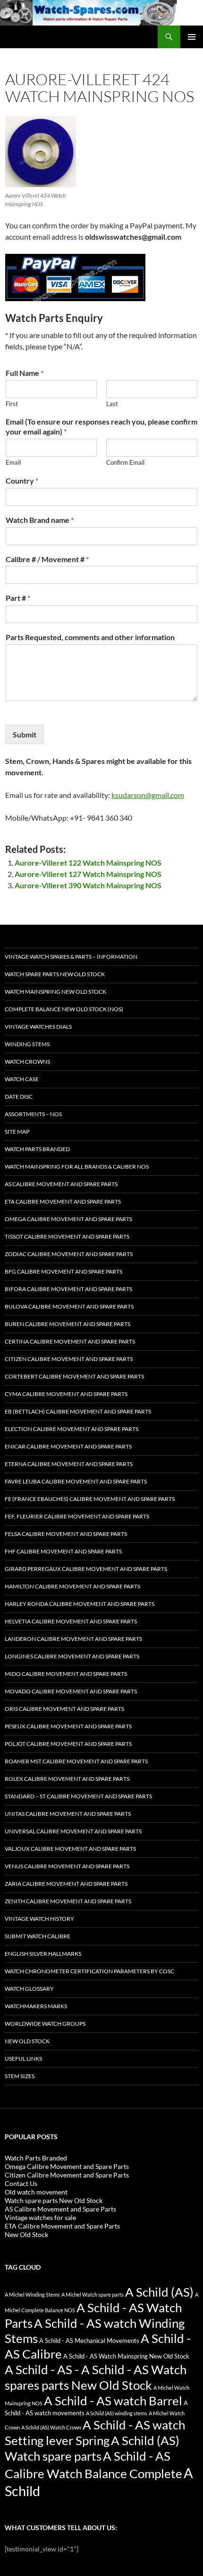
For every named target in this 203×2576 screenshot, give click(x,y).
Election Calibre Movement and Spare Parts (72, 1429)
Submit (25, 734)
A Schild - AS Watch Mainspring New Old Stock (126, 2356)
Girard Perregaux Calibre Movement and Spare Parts (86, 1569)
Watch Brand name (40, 520)
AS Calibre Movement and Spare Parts (61, 1184)
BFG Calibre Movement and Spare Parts (63, 1271)
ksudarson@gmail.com (148, 795)
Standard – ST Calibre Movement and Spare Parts (78, 1796)
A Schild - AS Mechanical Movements (89, 2341)
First (12, 404)
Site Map (17, 1132)
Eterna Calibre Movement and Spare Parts (69, 1464)
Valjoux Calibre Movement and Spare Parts (70, 1849)
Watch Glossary (29, 1989)
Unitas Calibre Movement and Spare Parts (68, 1814)
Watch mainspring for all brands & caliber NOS (77, 1167)
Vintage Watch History (39, 1919)
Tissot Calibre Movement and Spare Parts (67, 1236)
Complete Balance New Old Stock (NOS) (64, 1009)
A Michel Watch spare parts (93, 2294)
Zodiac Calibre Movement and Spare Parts (69, 1254)
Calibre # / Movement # (47, 559)
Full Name (25, 373)
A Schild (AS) (159, 2292)
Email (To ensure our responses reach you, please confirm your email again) (101, 426)
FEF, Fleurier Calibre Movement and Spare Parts (77, 1516)
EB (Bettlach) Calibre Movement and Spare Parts (78, 1411)
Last (112, 404)
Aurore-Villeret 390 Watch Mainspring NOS (88, 885)
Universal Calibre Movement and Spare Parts (73, 1831)
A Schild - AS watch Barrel (113, 2401)
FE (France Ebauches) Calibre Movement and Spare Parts (90, 1499)
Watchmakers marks (36, 2006)
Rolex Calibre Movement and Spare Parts (67, 1779)
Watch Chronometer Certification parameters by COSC (89, 1971)
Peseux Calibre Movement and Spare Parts (68, 1726)
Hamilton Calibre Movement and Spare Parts (72, 1586)
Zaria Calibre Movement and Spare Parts (66, 1884)
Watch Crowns (27, 1062)
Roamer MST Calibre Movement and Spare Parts (76, 1761)
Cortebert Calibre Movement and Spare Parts (74, 1376)
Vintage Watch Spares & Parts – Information (71, 957)
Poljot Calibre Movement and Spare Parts (68, 1744)
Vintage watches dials (38, 1027)
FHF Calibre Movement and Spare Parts (63, 1551)
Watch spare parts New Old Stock (55, 974)
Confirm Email (125, 462)
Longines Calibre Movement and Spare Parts (72, 1656)
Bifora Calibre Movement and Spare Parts (68, 1289)
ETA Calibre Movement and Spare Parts (63, 1201)
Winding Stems (27, 1044)
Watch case (22, 1079)
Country (22, 481)
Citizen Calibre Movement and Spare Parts (69, 1359)
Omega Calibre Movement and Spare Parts (68, 1219)
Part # (18, 598)
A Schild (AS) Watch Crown (51, 2427)
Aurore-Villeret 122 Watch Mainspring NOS (88, 863)
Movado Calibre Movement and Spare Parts (71, 1691)
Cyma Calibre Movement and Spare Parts (66, 1394)
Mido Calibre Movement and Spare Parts (66, 1674)
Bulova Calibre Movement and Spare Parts (69, 1306)
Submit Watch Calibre (38, 1936)
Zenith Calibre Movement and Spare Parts (68, 1901)
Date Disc (19, 1097)
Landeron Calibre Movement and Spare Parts (73, 1639)
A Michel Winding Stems (32, 2294)
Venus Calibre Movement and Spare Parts (67, 1866)
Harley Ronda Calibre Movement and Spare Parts (80, 1604)
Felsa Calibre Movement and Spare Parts (66, 1534)
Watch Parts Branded (37, 1149)
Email (13, 462)
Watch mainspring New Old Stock (55, 992)
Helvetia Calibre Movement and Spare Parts (71, 1621)
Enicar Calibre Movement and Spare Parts (68, 1446)
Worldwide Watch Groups (45, 2024)
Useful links (23, 2059)
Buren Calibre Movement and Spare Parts (68, 1324)
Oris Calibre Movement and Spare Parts (64, 1709)
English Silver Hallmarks (43, 1954)
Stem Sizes (20, 2076)
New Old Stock (27, 2041)
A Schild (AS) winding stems (117, 2413)
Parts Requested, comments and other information (90, 637)
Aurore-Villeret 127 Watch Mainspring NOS (88, 874)
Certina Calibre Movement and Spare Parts (70, 1341)
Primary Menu (192, 37)
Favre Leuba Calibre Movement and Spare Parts (76, 1481)
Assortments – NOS (33, 1114)
